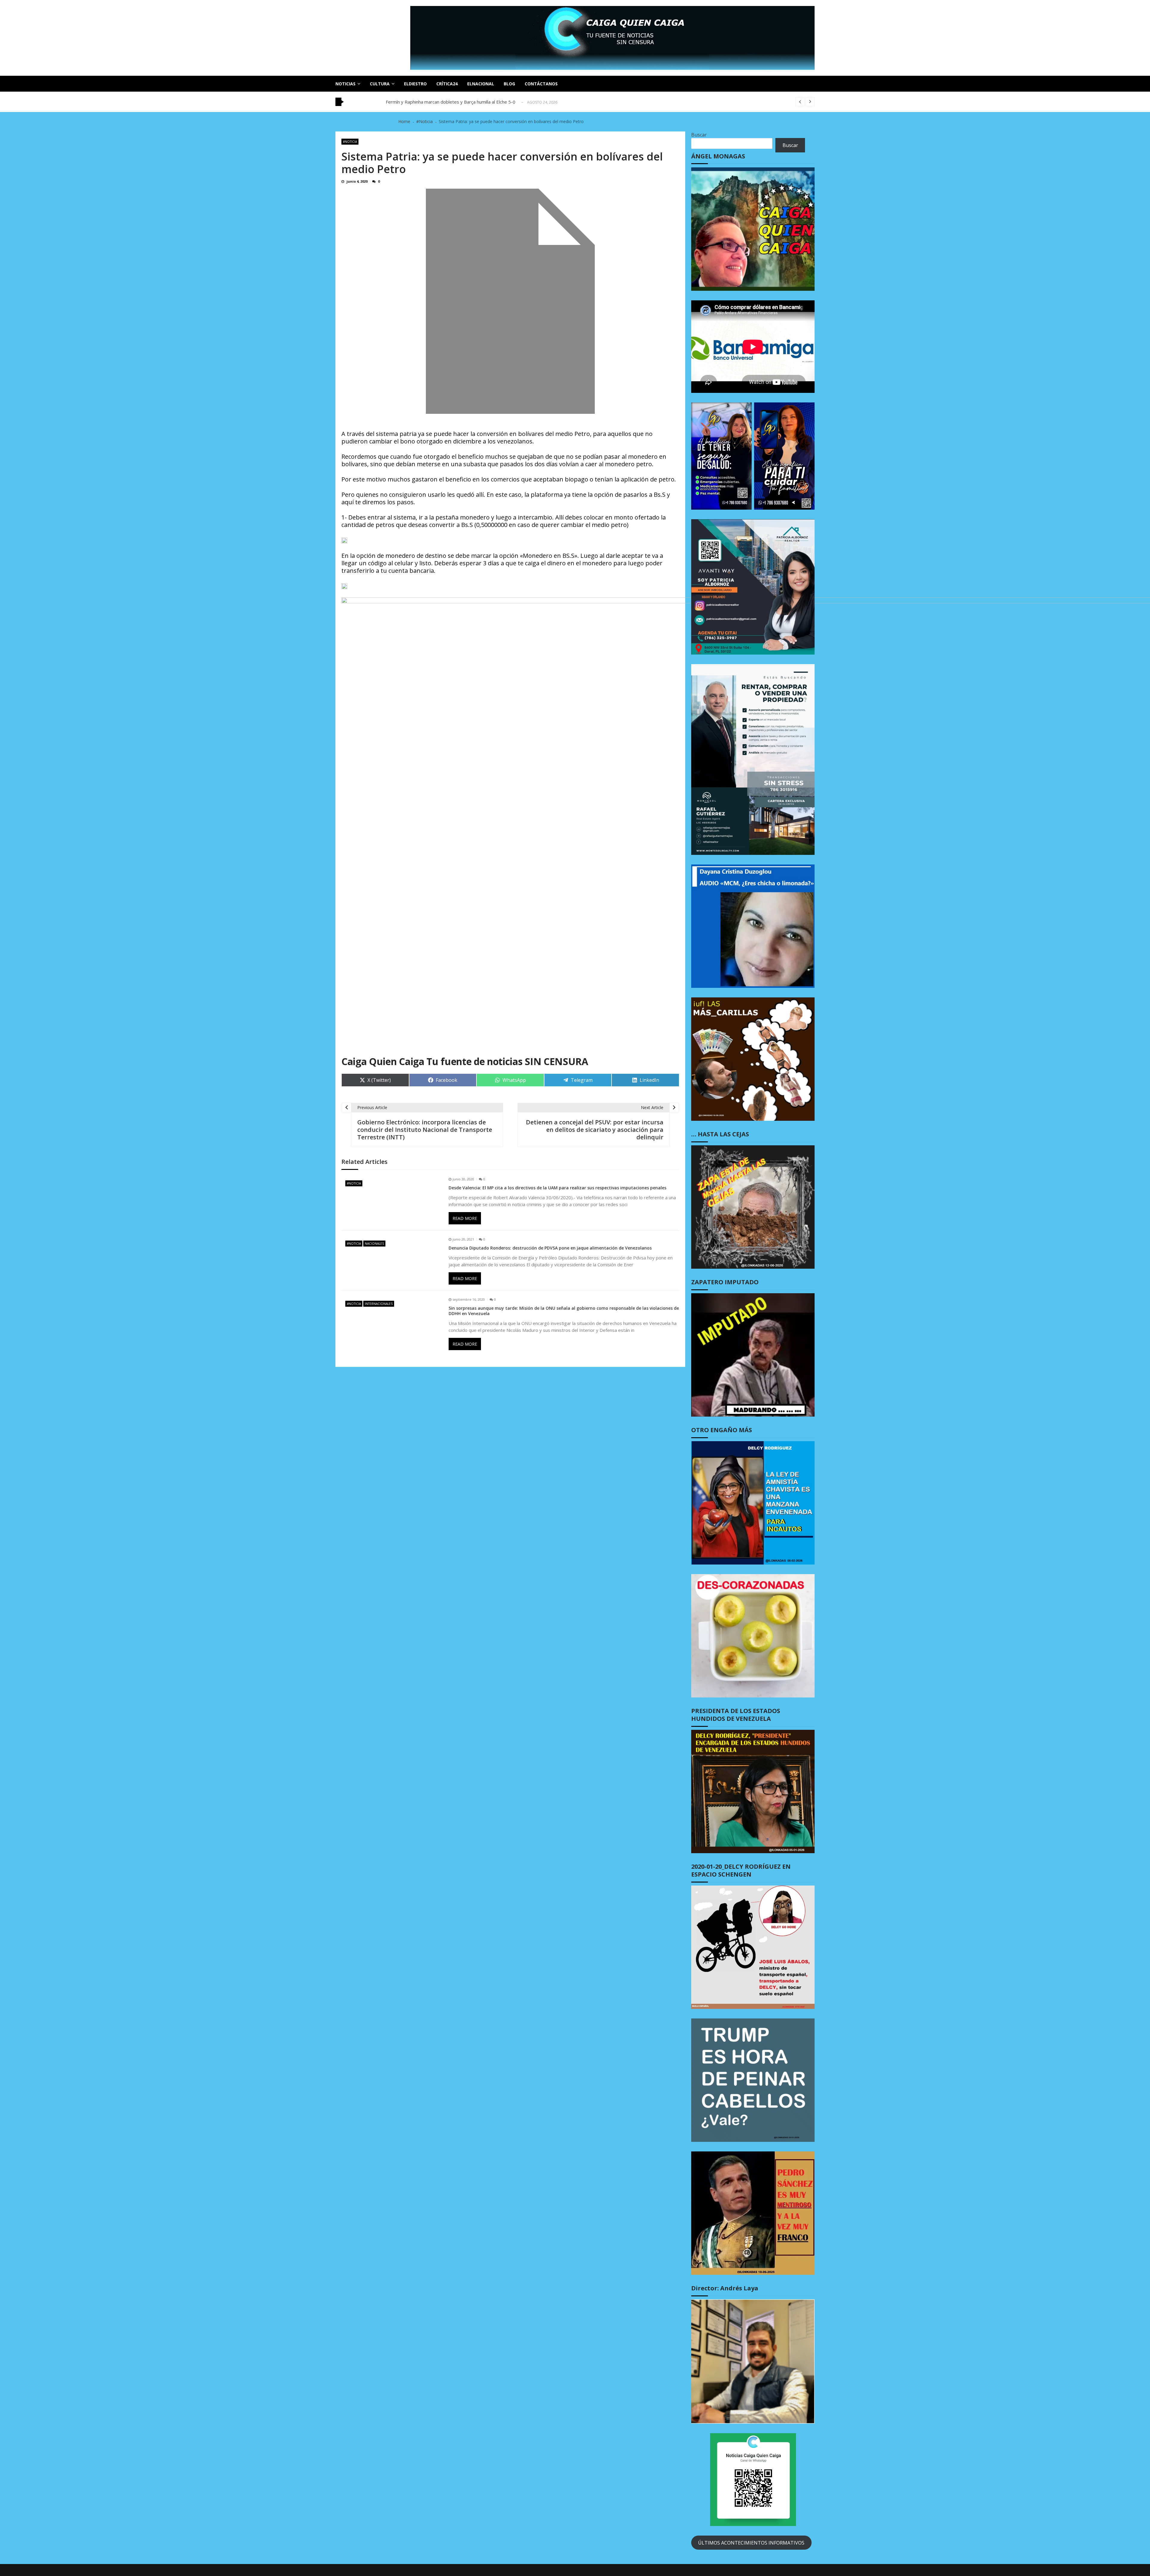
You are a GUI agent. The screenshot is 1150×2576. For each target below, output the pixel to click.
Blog (509, 84)
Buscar (699, 135)
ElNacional (481, 84)
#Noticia (350, 142)
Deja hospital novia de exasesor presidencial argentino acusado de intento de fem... (472, 102)
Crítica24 (447, 84)
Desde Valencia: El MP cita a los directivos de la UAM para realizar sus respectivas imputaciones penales (557, 1188)
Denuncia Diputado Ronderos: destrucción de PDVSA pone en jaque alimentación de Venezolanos (550, 1248)
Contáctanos (541, 84)
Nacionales (374, 1244)
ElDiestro (415, 84)
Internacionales (379, 1304)
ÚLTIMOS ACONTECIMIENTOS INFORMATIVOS (751, 2543)
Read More (465, 1218)
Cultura (380, 84)
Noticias (345, 84)
